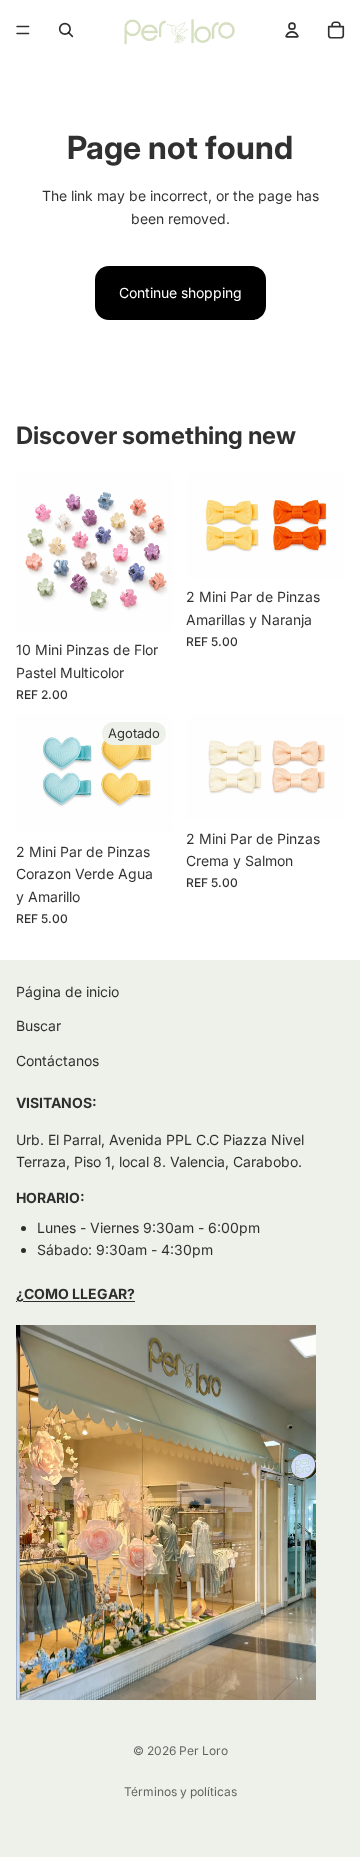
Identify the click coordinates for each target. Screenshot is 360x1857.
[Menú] (23, 30)
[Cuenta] (292, 30)
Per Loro (203, 1750)
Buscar (38, 1026)
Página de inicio (67, 991)
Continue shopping (180, 292)
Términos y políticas (180, 1791)
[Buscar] (66, 30)
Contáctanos (57, 1060)
